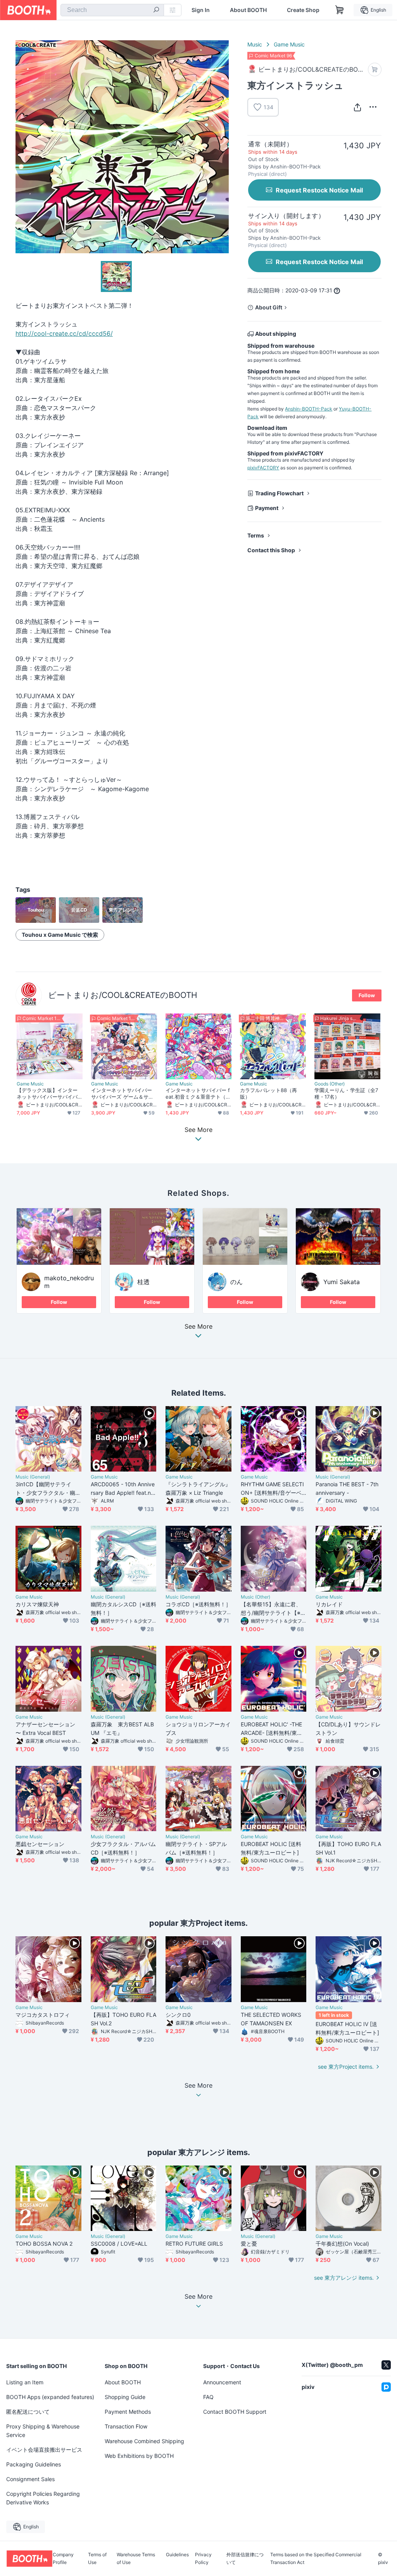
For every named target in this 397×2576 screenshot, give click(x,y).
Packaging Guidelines (34, 2464)
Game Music (289, 44)
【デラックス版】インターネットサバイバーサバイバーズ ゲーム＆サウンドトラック (48, 1094)
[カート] (375, 70)
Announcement (222, 2382)
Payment (267, 508)
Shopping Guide (125, 2397)
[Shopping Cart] (340, 10)
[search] (156, 10)
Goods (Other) (330, 1084)
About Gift (269, 307)
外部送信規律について (245, 2559)
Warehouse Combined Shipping (144, 2441)
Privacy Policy (203, 2559)
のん (236, 1282)
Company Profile (63, 2559)
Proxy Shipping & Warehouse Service (43, 2431)
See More (198, 1327)
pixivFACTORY (263, 468)
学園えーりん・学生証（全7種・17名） (346, 1093)
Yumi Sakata (342, 1282)
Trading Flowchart (279, 493)
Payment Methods (128, 2412)
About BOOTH (248, 10)
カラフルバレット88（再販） (268, 1093)
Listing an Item (25, 2382)
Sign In (201, 10)
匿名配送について (28, 2412)
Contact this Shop (271, 550)
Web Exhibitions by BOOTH (139, 2456)
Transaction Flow (126, 2426)
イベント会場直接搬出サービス (44, 2450)
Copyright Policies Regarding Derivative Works (43, 2498)
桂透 (143, 1282)
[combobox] (112, 10)
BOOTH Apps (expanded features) (50, 2397)
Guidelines (177, 2555)
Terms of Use (97, 2559)
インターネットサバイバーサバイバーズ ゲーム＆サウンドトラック (122, 1094)
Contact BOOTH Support (235, 2412)
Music (255, 44)
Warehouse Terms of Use (136, 2559)
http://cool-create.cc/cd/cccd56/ (64, 333)
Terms (256, 535)
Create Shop (303, 10)
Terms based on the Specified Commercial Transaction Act (316, 2559)
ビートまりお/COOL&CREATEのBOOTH (123, 995)
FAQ (208, 2397)
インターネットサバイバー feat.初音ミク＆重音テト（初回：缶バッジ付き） (198, 1094)
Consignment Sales (30, 2479)
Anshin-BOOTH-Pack (309, 409)
